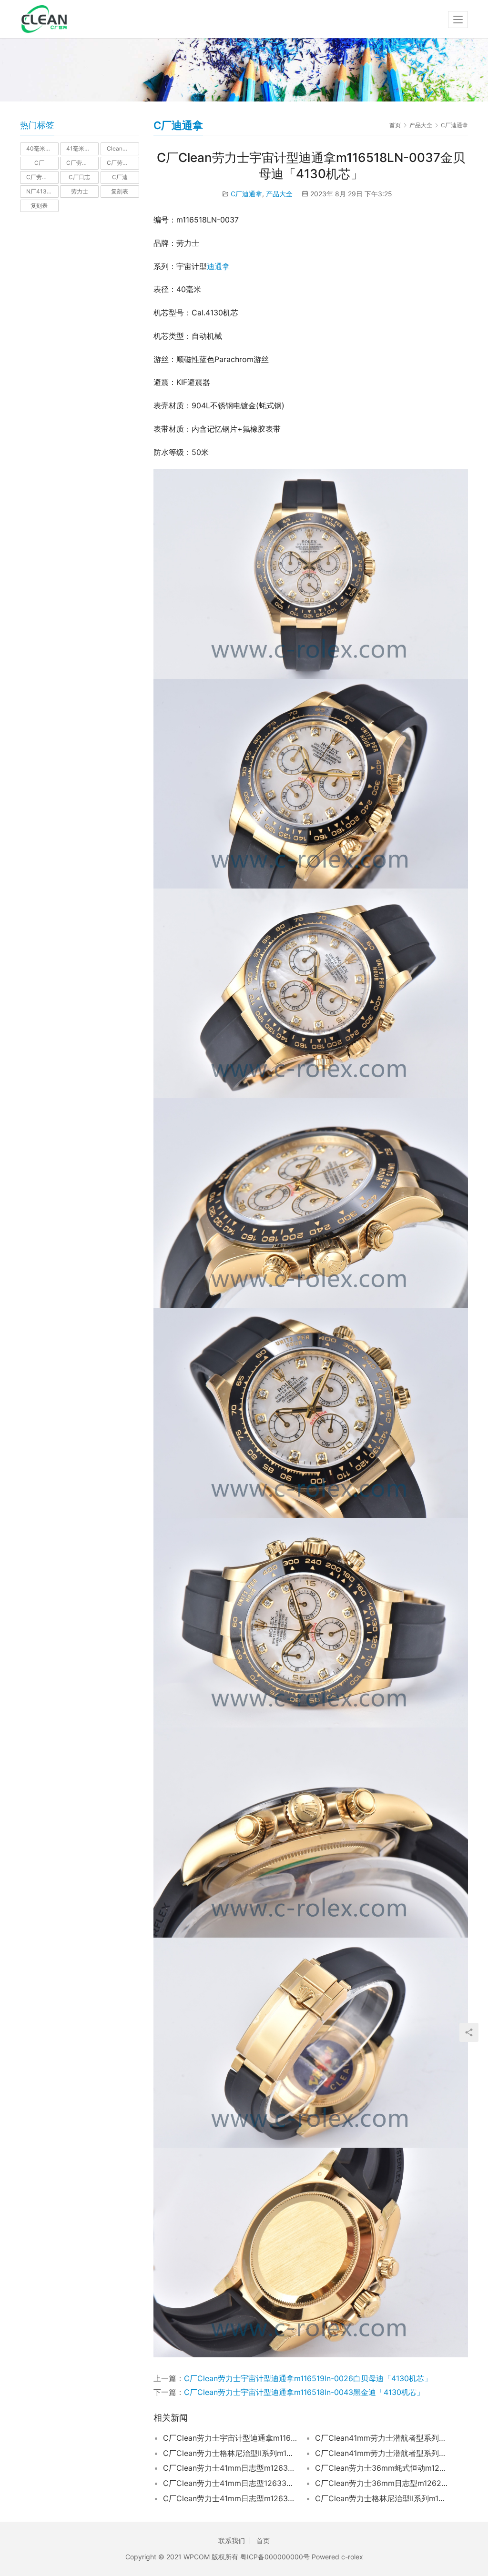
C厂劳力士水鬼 (42, 177)
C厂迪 (120, 177)
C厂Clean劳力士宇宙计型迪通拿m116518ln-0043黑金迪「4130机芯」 (304, 2392)
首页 (395, 125)
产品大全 (279, 194)
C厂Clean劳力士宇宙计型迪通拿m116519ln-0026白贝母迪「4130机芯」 (308, 2378)
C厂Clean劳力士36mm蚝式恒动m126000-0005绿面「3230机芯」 (382, 2468)
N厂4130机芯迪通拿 (42, 191)
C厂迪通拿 (246, 194)
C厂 (39, 163)
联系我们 (232, 2541)
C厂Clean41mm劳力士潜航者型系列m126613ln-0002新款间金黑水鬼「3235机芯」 (382, 2438)
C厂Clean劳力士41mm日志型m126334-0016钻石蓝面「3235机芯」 (230, 2468)
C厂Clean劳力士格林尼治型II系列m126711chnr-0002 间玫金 (382, 2498)
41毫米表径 (81, 148)
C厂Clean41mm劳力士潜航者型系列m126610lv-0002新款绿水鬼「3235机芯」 (382, 2453)
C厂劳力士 (80, 163)
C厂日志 (79, 177)
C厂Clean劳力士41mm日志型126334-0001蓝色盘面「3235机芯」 (230, 2483)
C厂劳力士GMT (123, 163)
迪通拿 (218, 266)
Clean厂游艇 (123, 148)
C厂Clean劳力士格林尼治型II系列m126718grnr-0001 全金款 (230, 2453)
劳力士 (80, 191)
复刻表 (120, 191)
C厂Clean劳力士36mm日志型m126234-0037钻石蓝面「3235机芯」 (382, 2483)
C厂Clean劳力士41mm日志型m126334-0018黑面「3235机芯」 (230, 2498)
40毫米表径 (41, 148)
